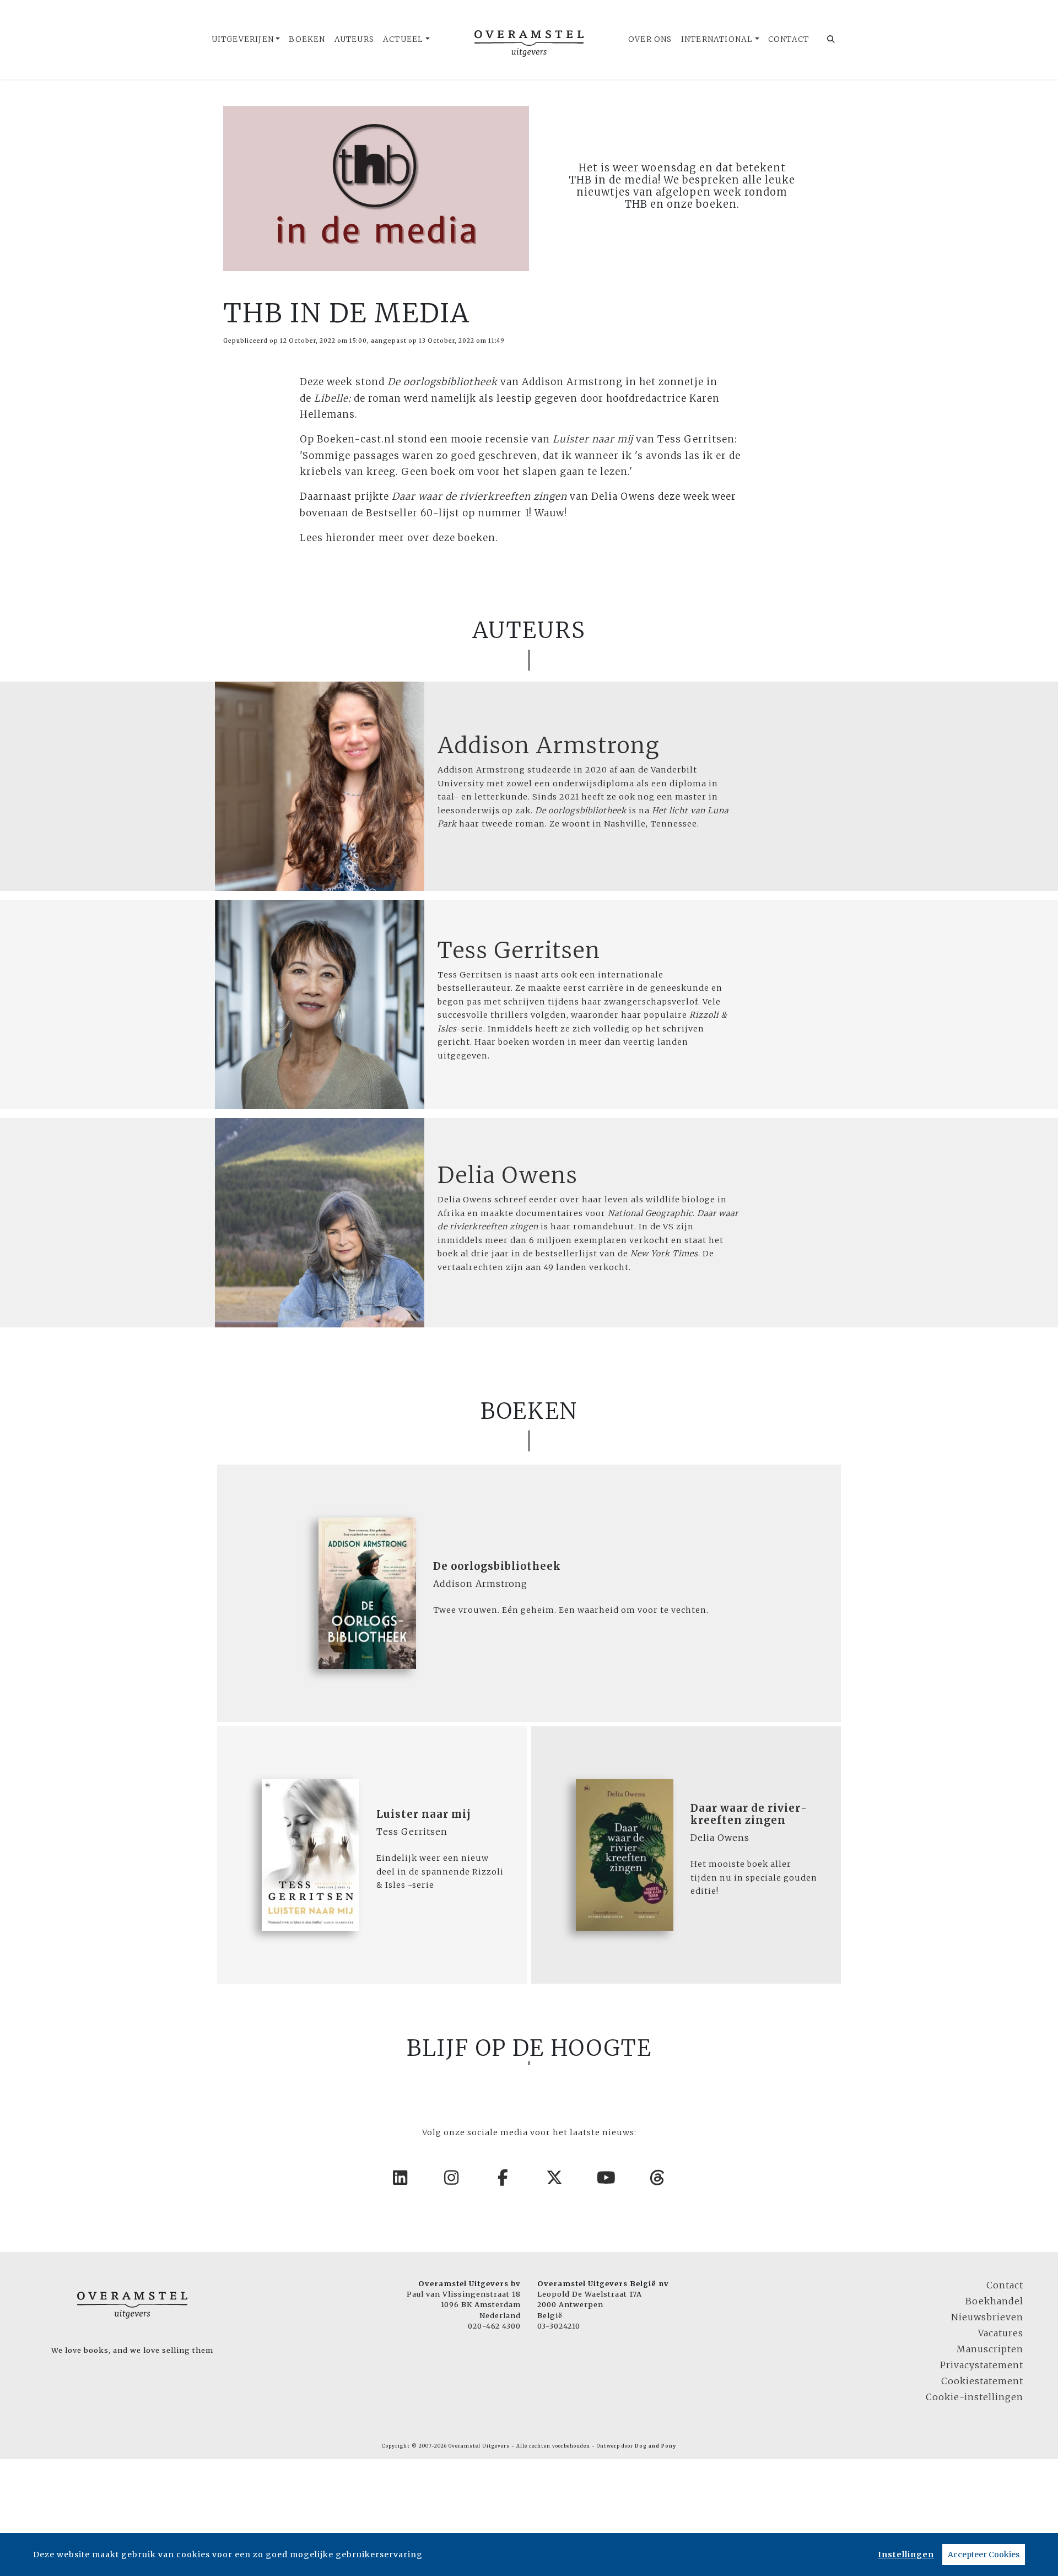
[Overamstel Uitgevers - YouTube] (607, 2178)
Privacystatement (982, 2365)
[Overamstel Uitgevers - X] (555, 2178)
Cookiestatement (982, 2381)
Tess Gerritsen (519, 951)
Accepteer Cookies (984, 2555)
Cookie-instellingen (975, 2397)
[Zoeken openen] (831, 40)
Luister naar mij (424, 1814)
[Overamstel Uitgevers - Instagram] (452, 2178)
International (717, 39)
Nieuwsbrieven (987, 2317)
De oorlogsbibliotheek (497, 1566)
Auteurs (354, 39)
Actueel (403, 39)
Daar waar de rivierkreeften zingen (749, 1814)
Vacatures (1001, 2333)
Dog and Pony (655, 2446)
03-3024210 (559, 2326)
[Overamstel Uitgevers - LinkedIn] (401, 2178)
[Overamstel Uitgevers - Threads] (658, 2178)
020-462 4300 (494, 2326)
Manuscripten (990, 2349)
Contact (789, 39)
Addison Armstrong (549, 746)
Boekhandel (994, 2301)
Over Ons (650, 39)
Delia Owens (508, 1175)
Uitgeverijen (243, 39)
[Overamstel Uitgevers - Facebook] (504, 2178)
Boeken (307, 39)
